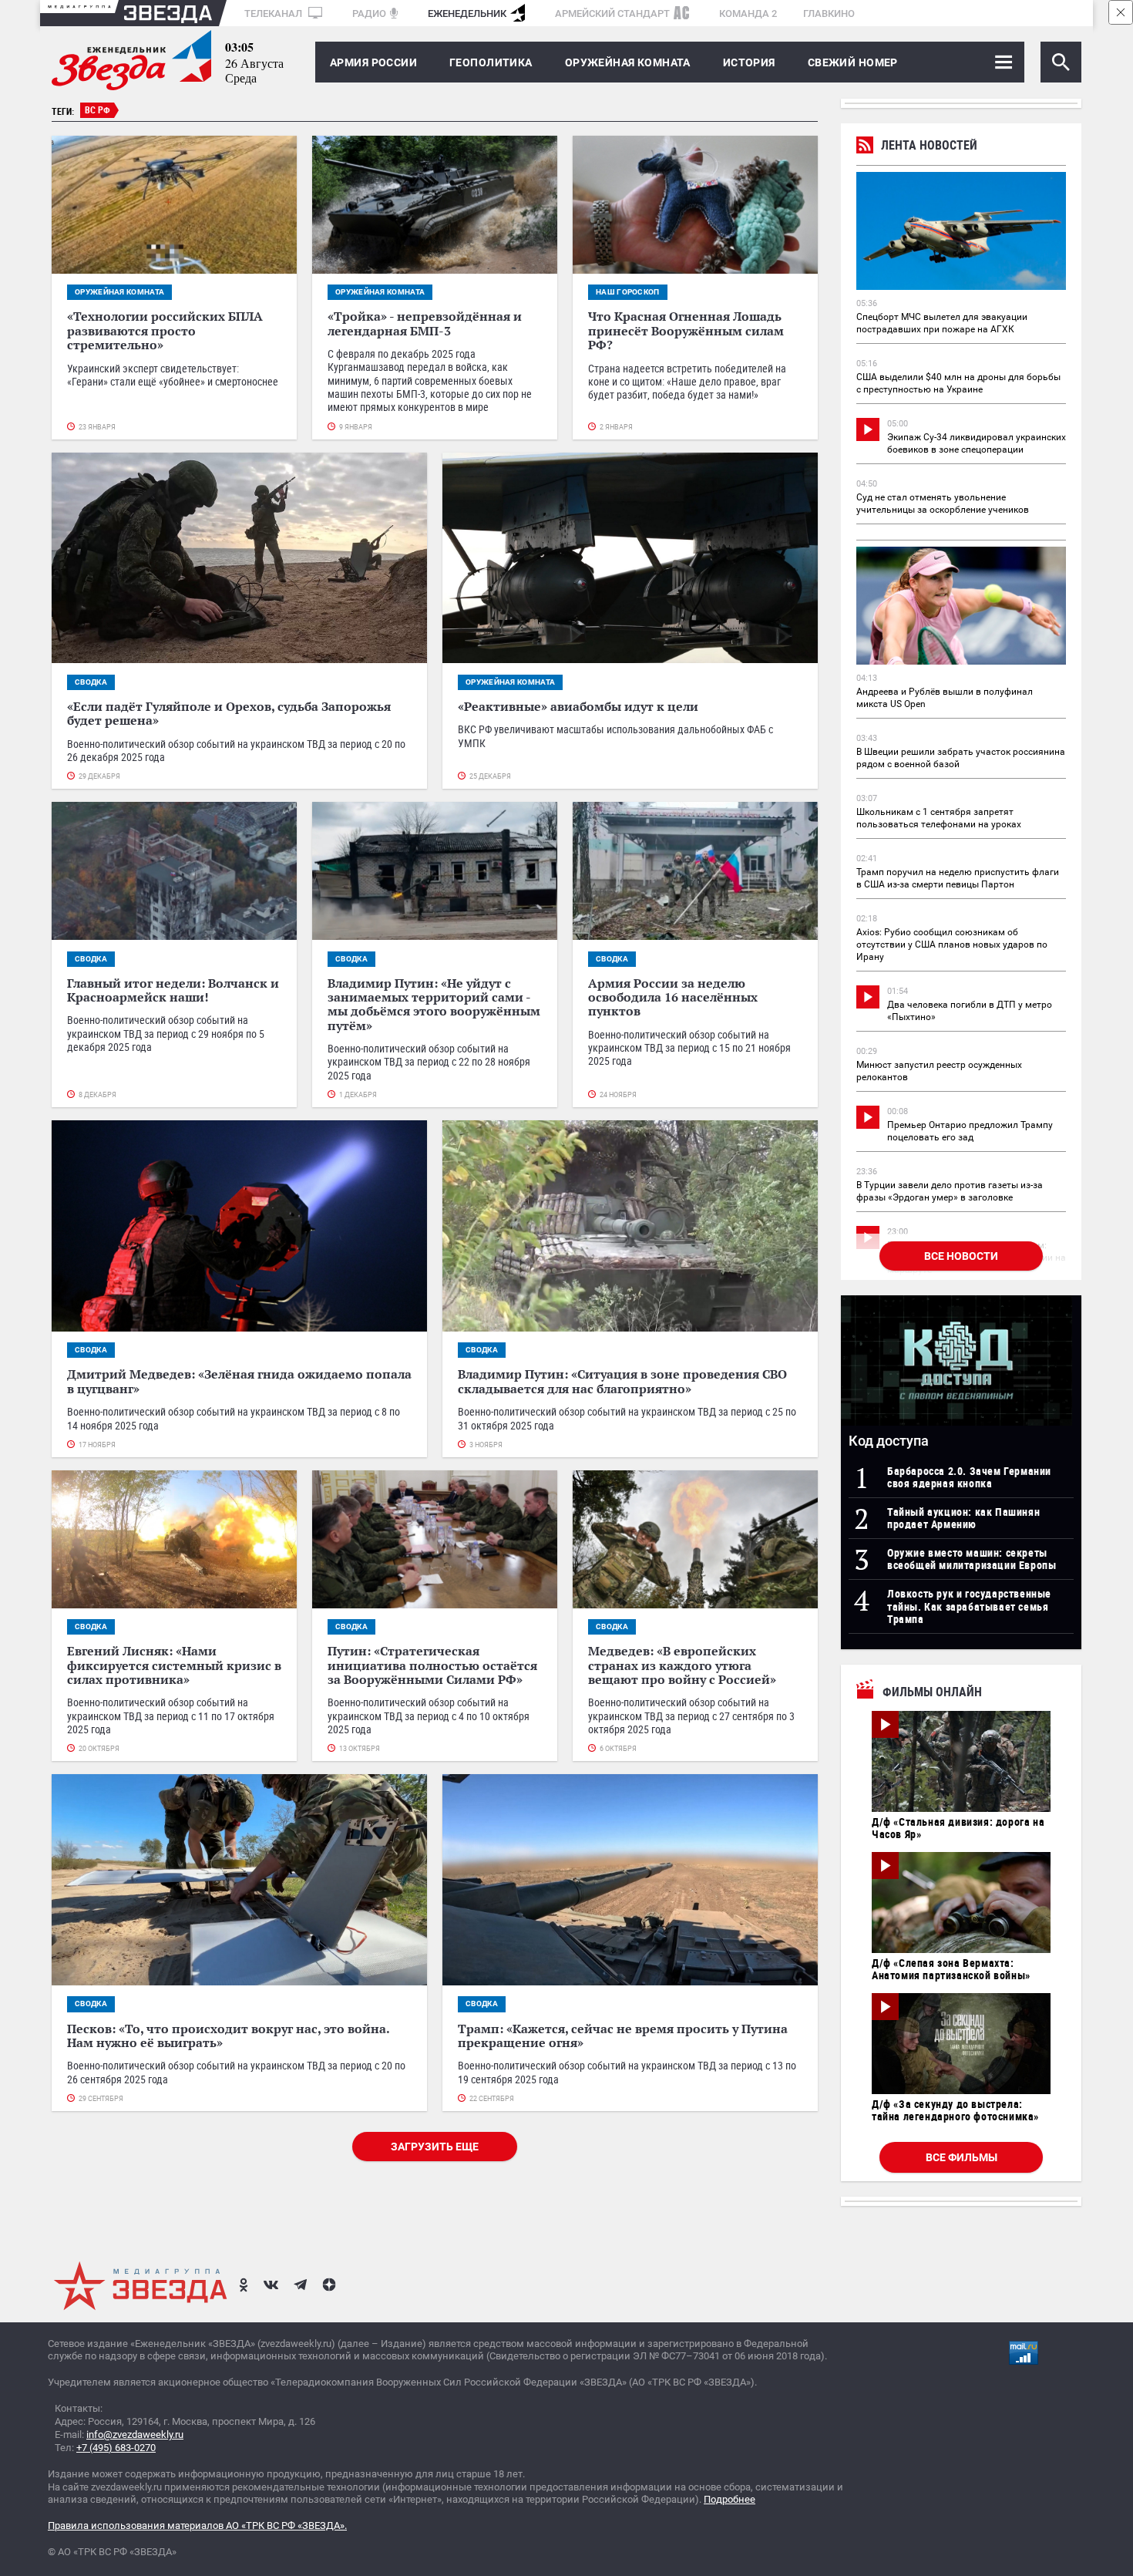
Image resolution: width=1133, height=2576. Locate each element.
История (749, 62)
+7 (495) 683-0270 (116, 2448)
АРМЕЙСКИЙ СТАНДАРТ (612, 13)
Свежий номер (853, 62)
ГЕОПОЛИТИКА (491, 62)
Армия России (373, 62)
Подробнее (730, 2499)
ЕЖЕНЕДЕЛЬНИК (467, 13)
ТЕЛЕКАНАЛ (274, 13)
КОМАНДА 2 (748, 13)
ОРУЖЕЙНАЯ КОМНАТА (628, 62)
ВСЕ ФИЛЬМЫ (962, 2157)
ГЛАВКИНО (829, 13)
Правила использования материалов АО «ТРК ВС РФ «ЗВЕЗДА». (197, 2525)
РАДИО (369, 13)
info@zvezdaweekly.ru (135, 2435)
